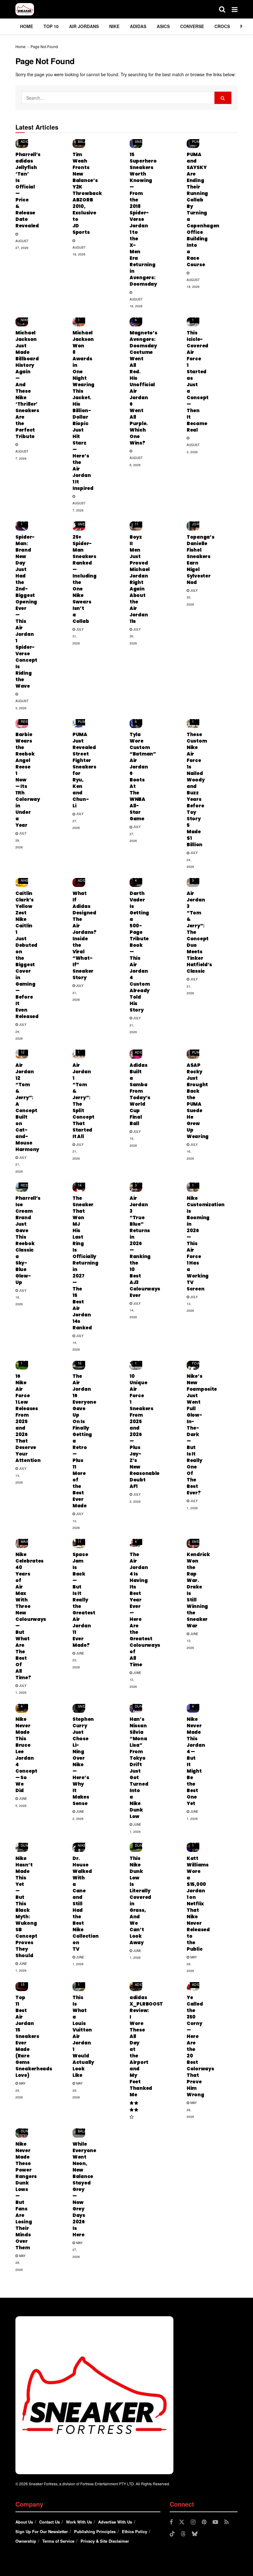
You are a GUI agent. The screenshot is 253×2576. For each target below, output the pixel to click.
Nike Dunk (140, 1704)
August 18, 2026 (79, 251)
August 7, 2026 (22, 455)
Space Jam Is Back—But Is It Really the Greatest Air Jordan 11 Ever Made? (84, 1600)
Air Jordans (84, 26)
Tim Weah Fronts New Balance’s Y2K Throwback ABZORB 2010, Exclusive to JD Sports (87, 193)
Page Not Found (44, 46)
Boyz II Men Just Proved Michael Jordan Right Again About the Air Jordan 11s (140, 579)
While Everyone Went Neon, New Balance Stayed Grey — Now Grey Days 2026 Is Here (84, 2189)
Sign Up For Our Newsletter (42, 2531)
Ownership (26, 2541)
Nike (114, 26)
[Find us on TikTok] (172, 2534)
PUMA (197, 141)
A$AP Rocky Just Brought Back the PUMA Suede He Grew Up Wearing (198, 1101)
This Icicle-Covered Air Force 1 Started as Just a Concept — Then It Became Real (198, 381)
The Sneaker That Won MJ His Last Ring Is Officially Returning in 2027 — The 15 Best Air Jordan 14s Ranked (85, 1263)
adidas (138, 26)
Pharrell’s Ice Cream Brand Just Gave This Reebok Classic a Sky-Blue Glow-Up (28, 1240)
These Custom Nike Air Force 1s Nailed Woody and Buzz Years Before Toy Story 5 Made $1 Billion (197, 789)
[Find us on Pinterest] (204, 2522)
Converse (192, 26)
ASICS (163, 26)
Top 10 (51, 26)
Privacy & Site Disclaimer (105, 2541)
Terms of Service (58, 2541)
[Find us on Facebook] (171, 2522)
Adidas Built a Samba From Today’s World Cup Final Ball (140, 1094)
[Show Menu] (235, 9)
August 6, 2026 (136, 461)
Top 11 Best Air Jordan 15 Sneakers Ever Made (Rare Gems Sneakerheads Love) (34, 2036)
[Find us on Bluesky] (195, 2534)
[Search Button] (222, 9)
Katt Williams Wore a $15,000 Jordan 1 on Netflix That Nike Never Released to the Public (198, 1904)
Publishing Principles (95, 2531)
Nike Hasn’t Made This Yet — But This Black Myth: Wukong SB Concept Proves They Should (26, 1907)
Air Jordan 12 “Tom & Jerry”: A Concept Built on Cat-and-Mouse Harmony (27, 1107)
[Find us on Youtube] (215, 2522)
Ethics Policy (135, 2531)
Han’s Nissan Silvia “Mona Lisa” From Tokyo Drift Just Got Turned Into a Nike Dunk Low (139, 1768)
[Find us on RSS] (226, 2522)
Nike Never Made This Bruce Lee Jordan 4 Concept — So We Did (26, 1755)
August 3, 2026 (193, 448)
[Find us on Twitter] (182, 2522)
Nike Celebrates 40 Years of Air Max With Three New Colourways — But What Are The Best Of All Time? (31, 1616)
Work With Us (79, 2522)
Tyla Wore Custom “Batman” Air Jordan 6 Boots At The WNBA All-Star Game (143, 777)
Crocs (222, 26)
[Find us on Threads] (183, 2534)
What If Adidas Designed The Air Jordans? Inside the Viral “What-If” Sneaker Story (85, 935)
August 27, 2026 (22, 244)
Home (27, 26)
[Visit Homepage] (25, 9)
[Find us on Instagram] (193, 2522)
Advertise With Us (115, 2522)
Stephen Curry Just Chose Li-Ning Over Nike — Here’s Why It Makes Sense (83, 1761)
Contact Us (50, 2522)
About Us (24, 2522)
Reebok (28, 721)
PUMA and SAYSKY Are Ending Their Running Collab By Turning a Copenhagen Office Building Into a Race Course (203, 209)
